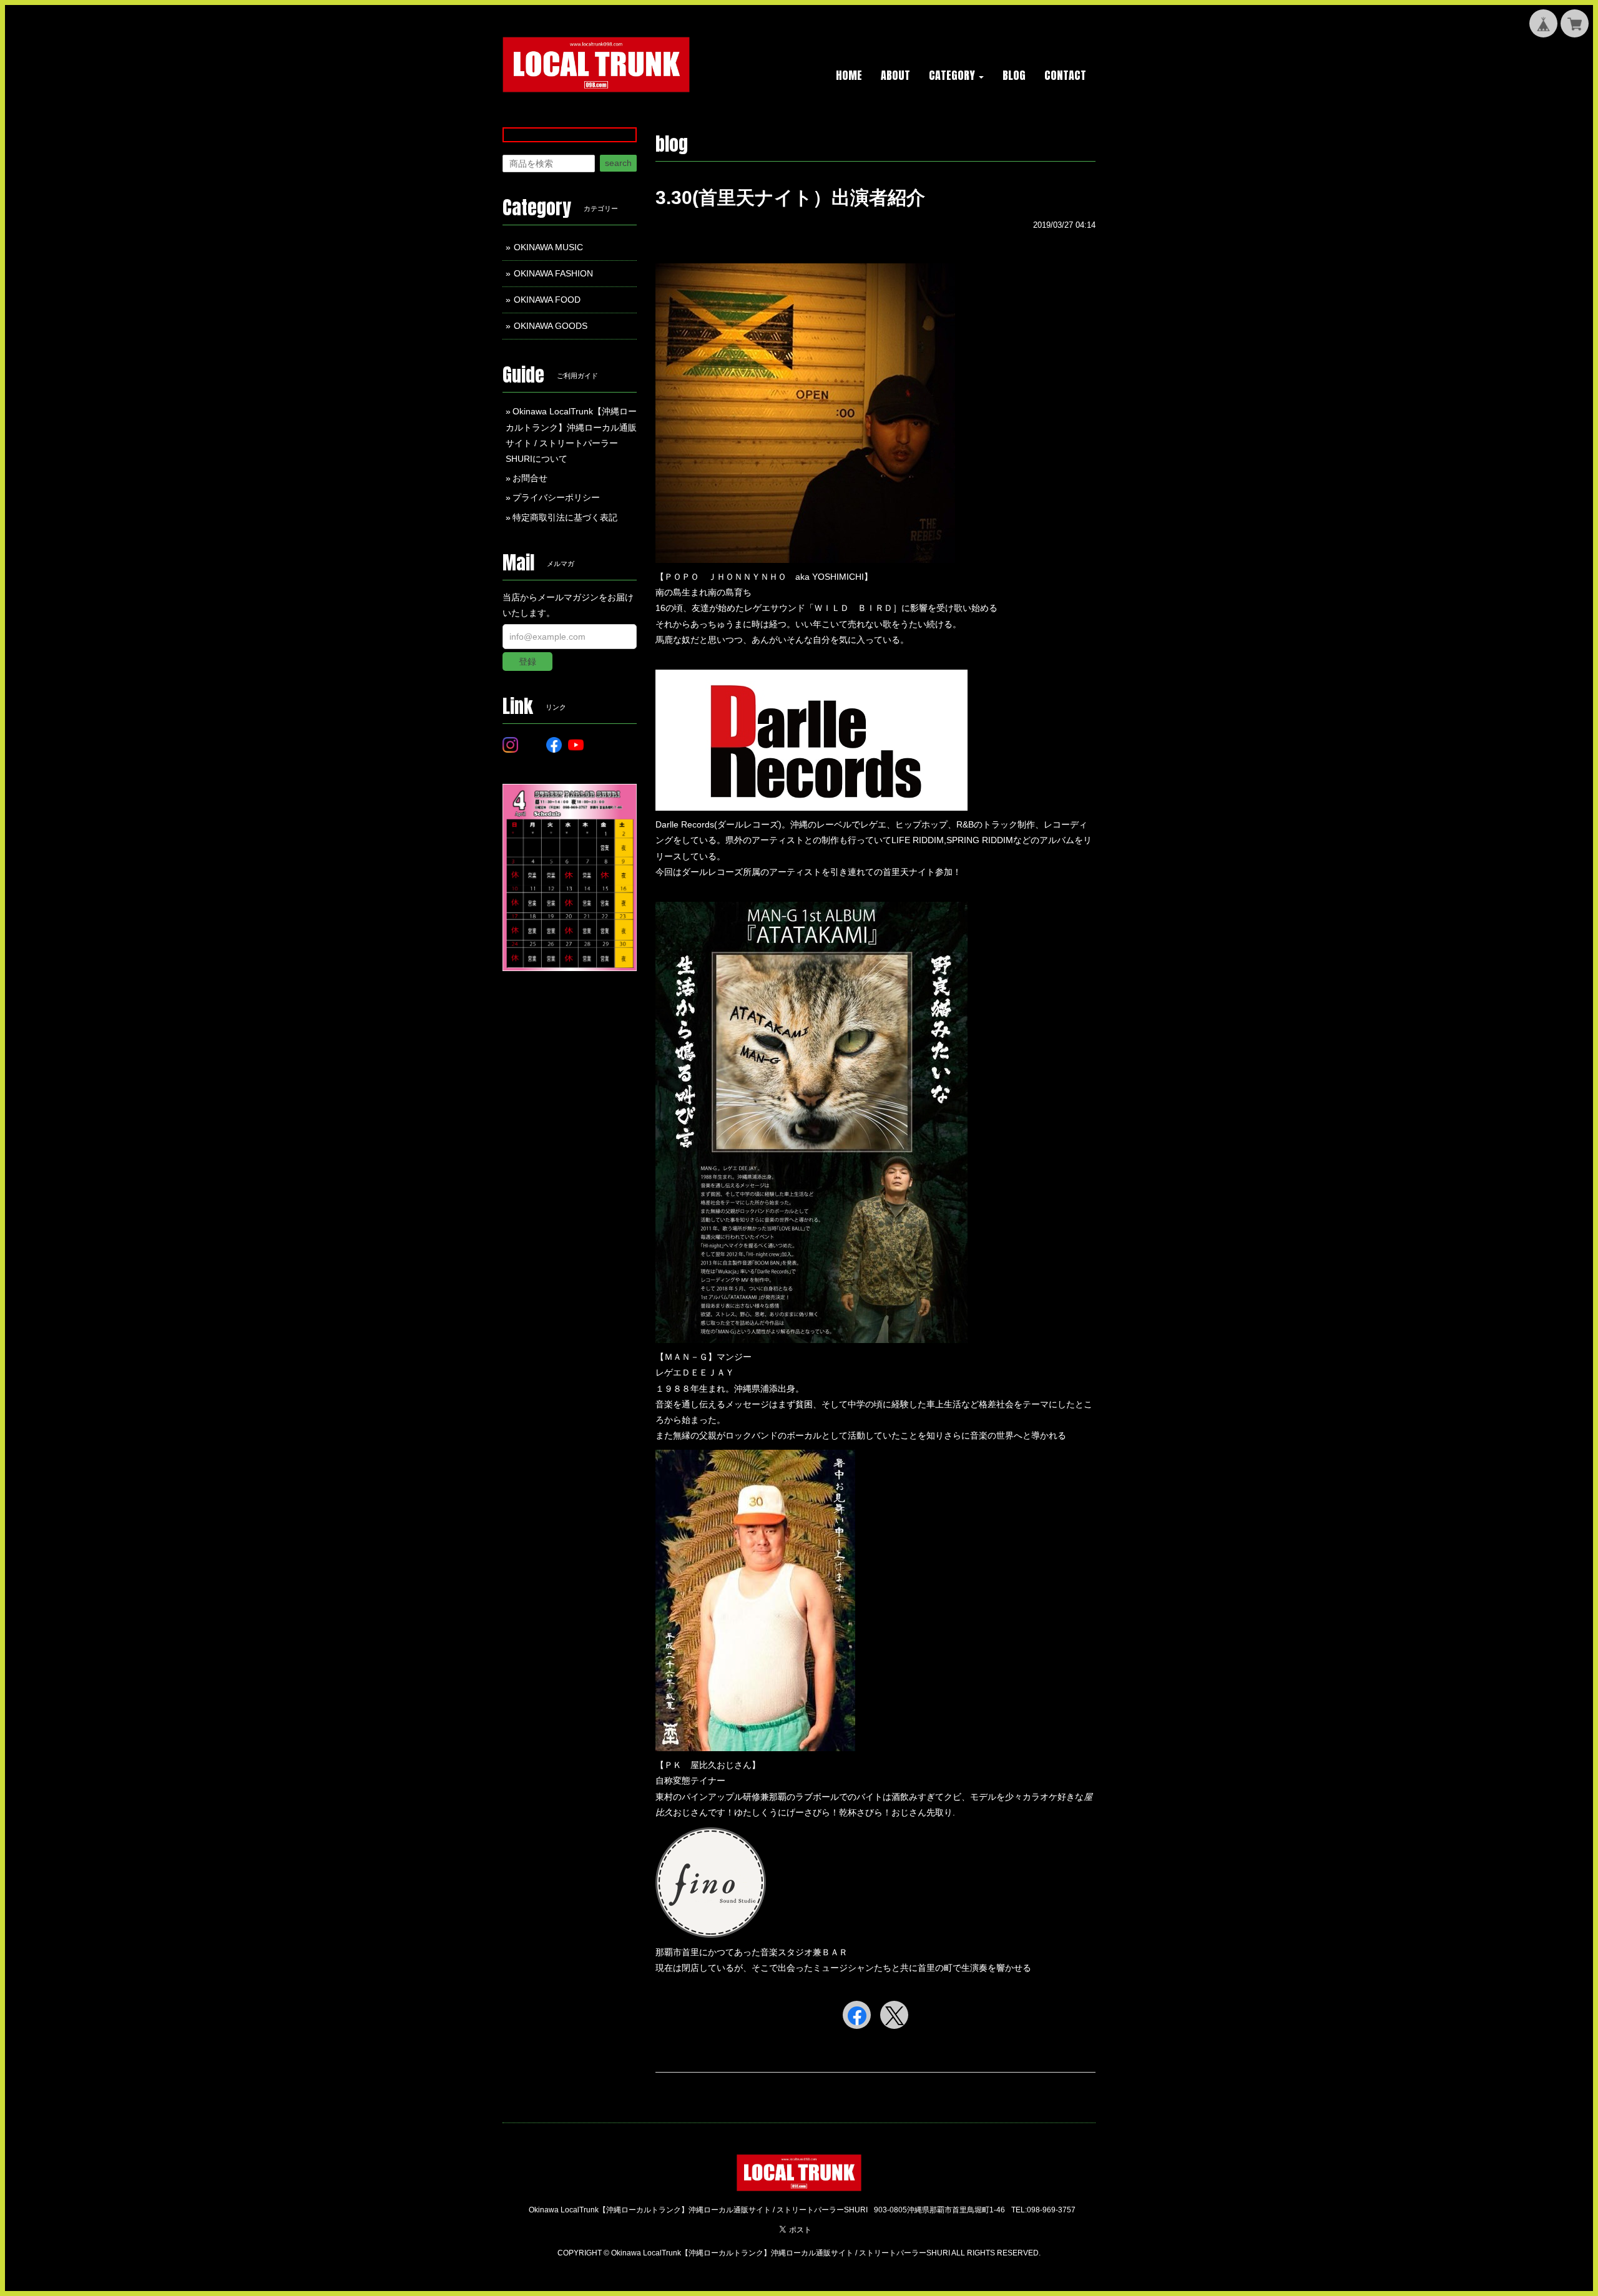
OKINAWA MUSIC (548, 247)
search (618, 163)
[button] (956, 76)
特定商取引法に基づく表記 (565, 517)
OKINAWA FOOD (547, 300)
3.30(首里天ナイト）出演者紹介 (790, 198)
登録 (527, 662)
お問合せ (530, 478)
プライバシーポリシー (556, 497)
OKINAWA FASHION (553, 273)
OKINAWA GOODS (551, 326)
